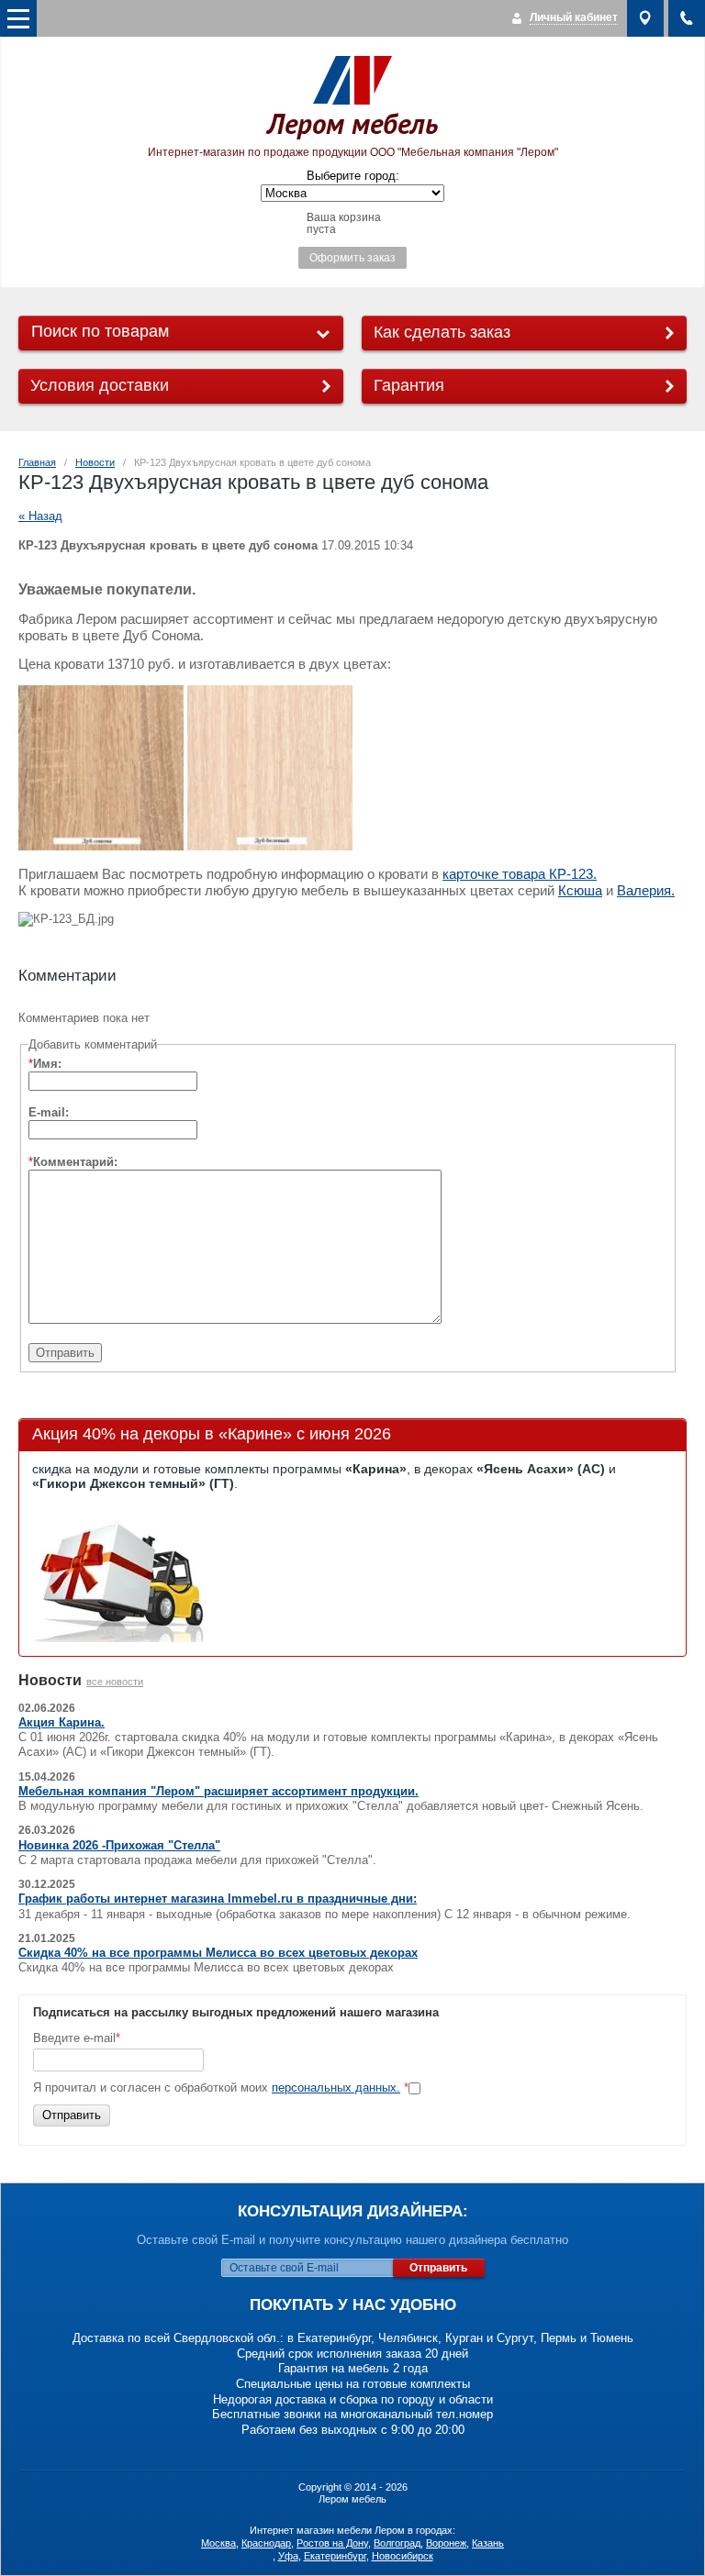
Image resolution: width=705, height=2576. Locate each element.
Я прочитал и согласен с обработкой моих (221, 2087)
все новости (115, 1682)
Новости (95, 462)
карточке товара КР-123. (520, 874)
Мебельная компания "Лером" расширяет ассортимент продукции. (218, 1791)
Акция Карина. (62, 1722)
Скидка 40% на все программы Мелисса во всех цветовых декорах (218, 1953)
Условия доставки (100, 385)
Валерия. (646, 891)
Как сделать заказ (442, 332)
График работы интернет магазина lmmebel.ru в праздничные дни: (218, 1899)
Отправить (72, 2115)
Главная (37, 462)
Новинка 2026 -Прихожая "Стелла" (119, 1845)
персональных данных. (336, 2087)
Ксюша (580, 891)
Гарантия (409, 385)
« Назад (40, 516)
